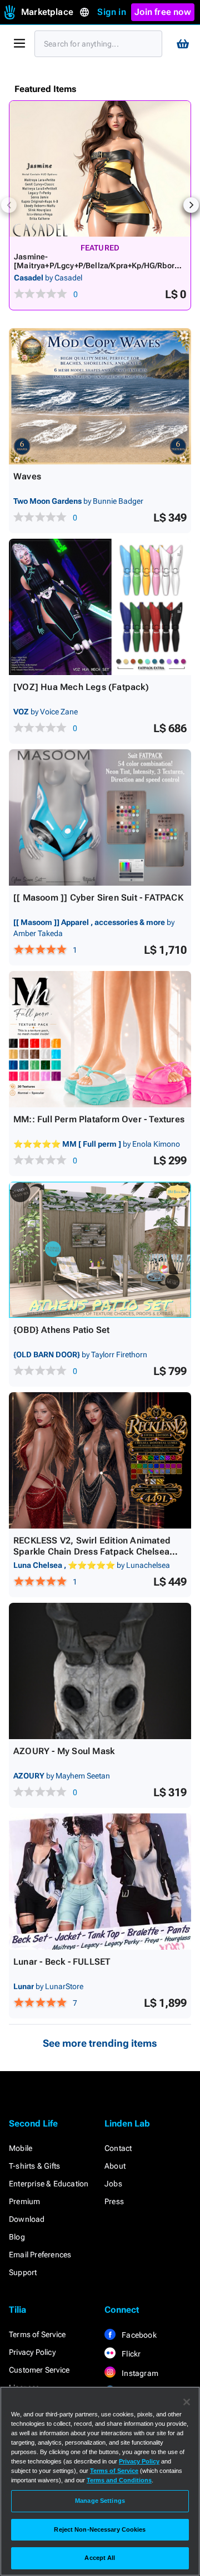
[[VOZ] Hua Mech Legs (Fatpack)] (100, 607)
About (115, 2166)
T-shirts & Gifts (34, 2166)
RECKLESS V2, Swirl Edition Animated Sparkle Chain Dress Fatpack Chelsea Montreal (92, 1552)
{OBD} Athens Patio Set (61, 1330)
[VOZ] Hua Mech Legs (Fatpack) (81, 687)
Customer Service (39, 2370)
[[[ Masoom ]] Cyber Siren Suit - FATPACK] (100, 817)
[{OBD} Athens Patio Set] (100, 1250)
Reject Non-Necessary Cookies (100, 2529)
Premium (24, 2201)
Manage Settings (100, 2501)
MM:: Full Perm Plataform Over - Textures (99, 1119)
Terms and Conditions (119, 2480)
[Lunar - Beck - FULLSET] (100, 1882)
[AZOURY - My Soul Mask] (100, 1671)
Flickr (130, 2354)
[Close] (187, 2402)
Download (27, 2219)
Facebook (138, 2335)
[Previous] (9, 205)
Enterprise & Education (49, 2184)
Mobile (21, 2148)
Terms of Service (37, 2334)
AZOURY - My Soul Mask (64, 1751)
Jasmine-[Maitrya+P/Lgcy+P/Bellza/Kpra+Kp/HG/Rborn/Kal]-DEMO (97, 265)
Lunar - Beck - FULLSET (62, 1962)
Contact (118, 2148)
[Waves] (100, 396)
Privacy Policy (32, 2352)
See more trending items (100, 2043)
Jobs (113, 2184)
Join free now (163, 12)
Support (23, 2272)
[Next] (191, 205)
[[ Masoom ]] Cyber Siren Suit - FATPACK (98, 898)
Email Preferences (40, 2255)
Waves (27, 476)
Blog (17, 2237)
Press (114, 2201)
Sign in (111, 12)
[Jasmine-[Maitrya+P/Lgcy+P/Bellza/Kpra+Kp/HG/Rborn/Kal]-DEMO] (100, 169)
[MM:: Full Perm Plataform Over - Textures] (100, 1039)
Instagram (139, 2373)
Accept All (100, 2558)
